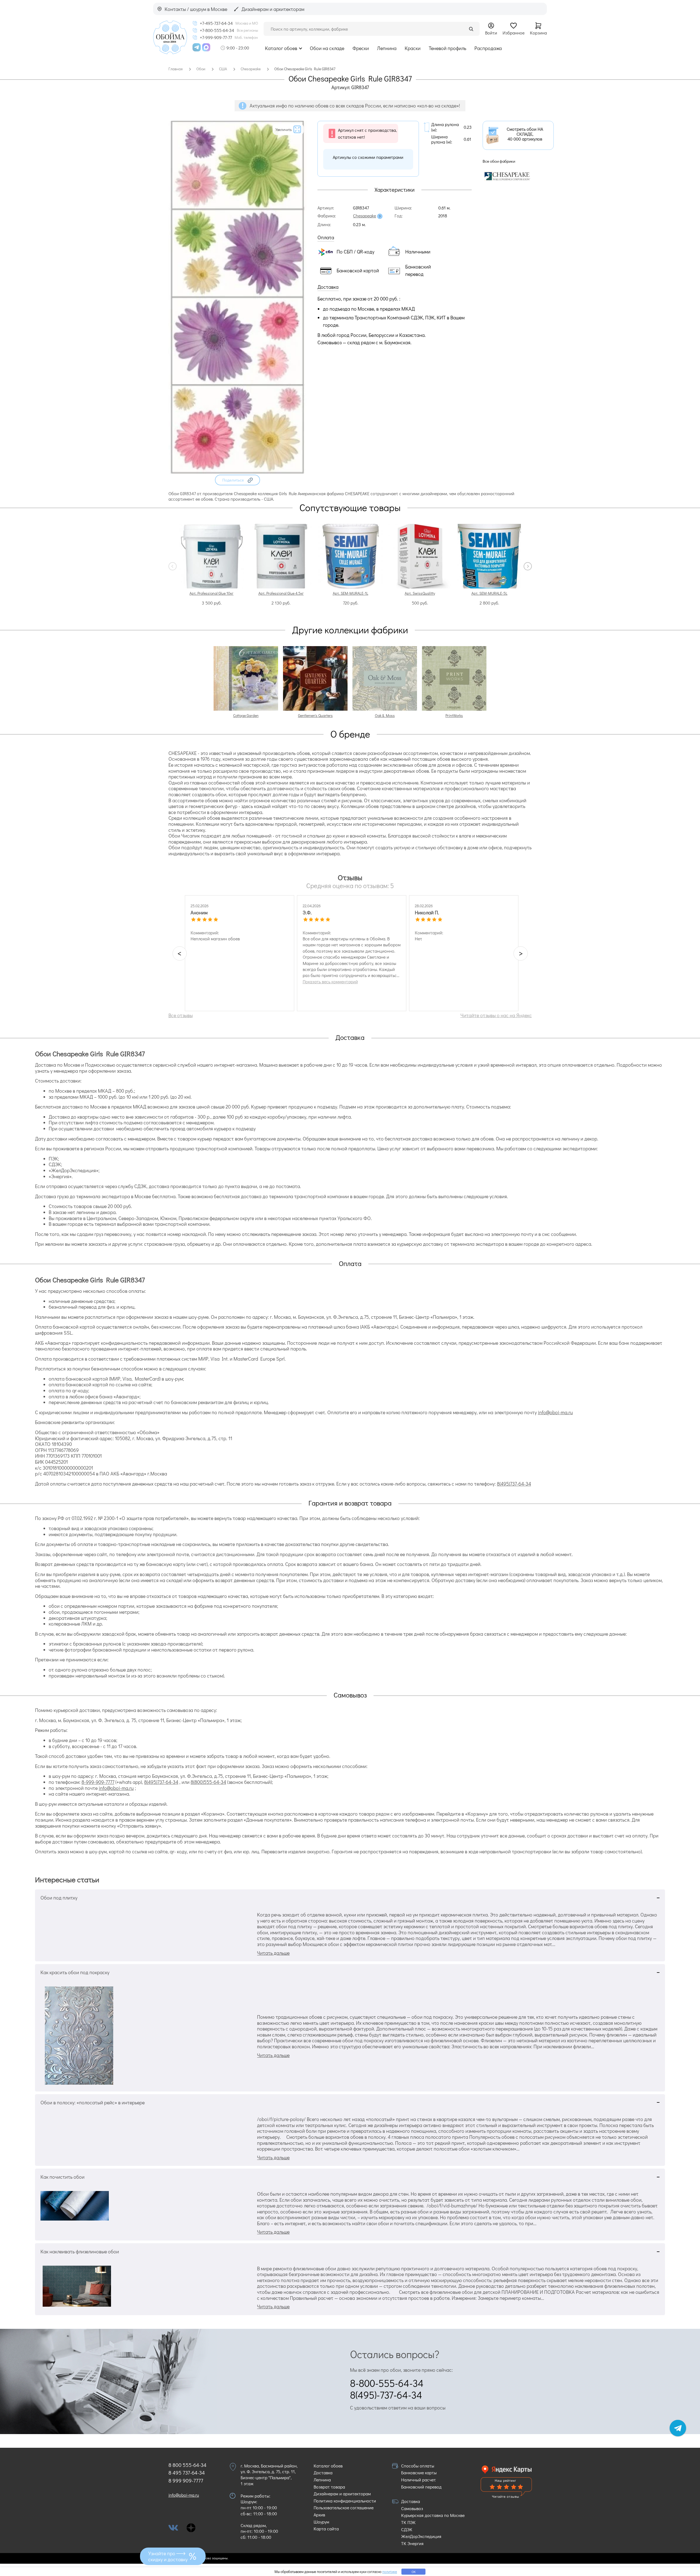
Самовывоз (412, 2508)
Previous (173, 566)
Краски (413, 48)
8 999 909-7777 (186, 2480)
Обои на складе (327, 48)
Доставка (323, 2473)
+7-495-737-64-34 (216, 23)
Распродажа (488, 48)
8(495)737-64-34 (514, 1484)
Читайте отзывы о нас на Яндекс (496, 1015)
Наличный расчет (418, 2480)
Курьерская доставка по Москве (433, 2515)
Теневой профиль (447, 48)
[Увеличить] (237, 472)
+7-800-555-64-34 (217, 30)
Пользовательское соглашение (344, 2508)
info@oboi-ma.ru (555, 1412)
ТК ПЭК (408, 2522)
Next (528, 566)
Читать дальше (273, 1953)
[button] (237, 480)
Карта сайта (326, 2529)
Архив (319, 2515)
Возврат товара (329, 2487)
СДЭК (407, 2529)
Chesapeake (364, 216)
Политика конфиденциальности (345, 2501)
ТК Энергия (412, 2543)
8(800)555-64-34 (208, 1782)
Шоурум (321, 2522)
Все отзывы (181, 1015)
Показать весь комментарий (330, 982)
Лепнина (387, 48)
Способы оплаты (418, 2466)
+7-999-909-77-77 (216, 37)
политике (390, 2571)
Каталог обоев (281, 48)
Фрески (361, 48)
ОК (414, 2572)
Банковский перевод (421, 2487)
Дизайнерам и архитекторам (342, 2494)
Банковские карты (419, 2473)
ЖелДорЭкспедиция (421, 2536)
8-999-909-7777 (98, 1782)
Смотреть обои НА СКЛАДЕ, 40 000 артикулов (525, 134)
